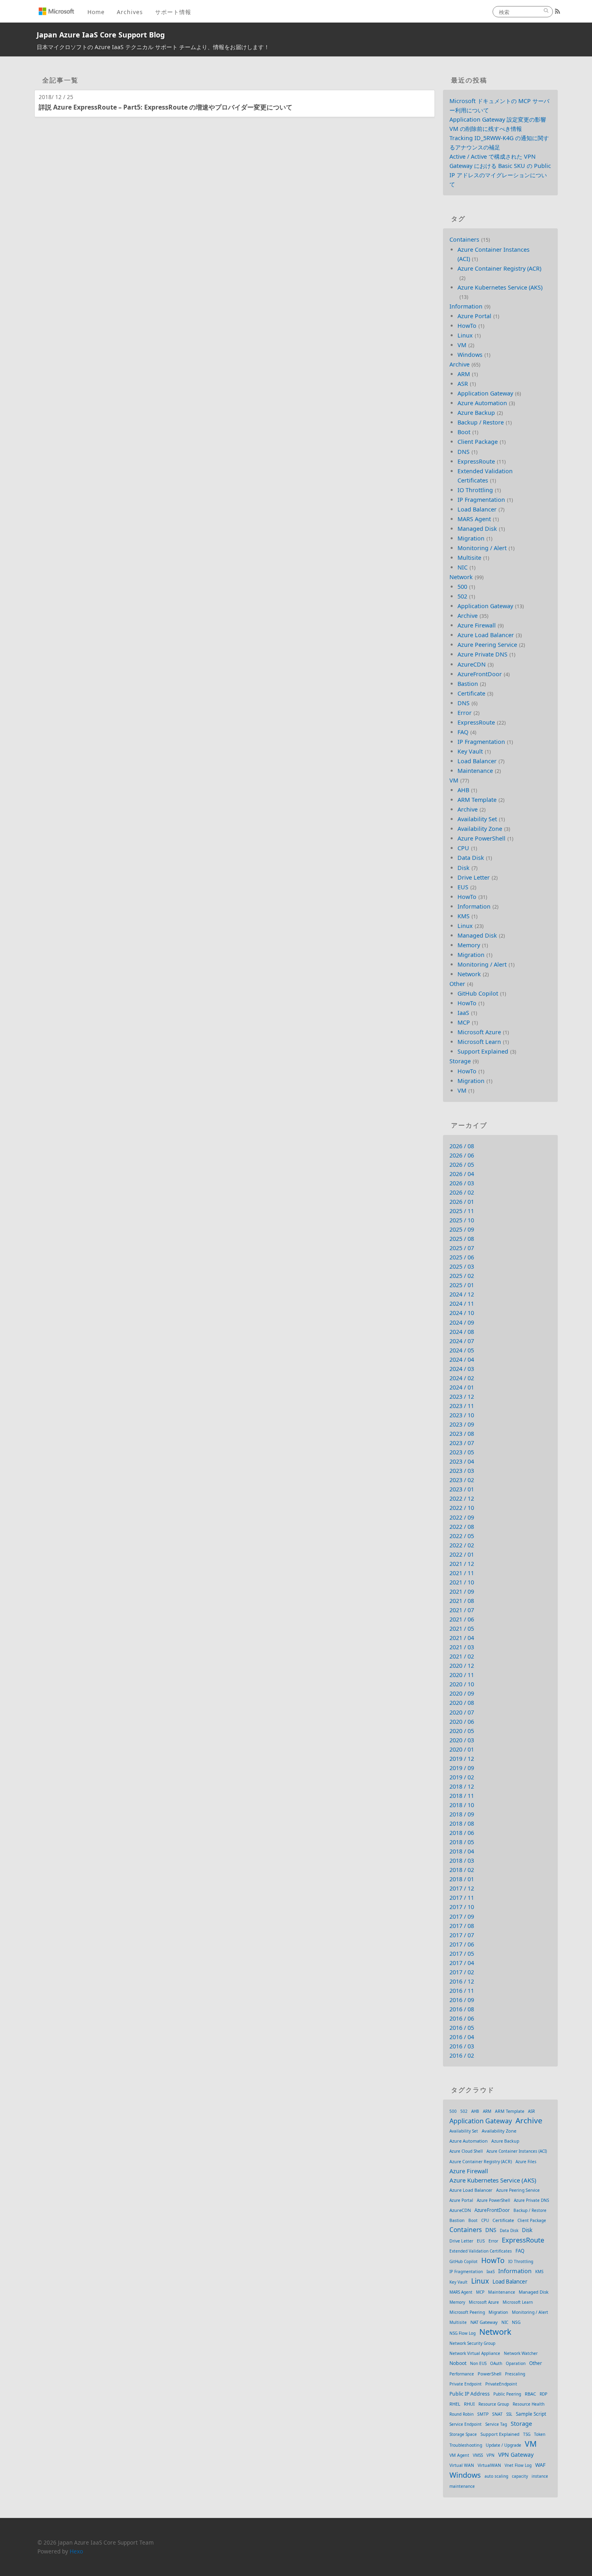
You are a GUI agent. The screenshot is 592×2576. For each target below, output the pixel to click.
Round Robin (462, 2414)
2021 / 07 (462, 1610)
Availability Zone (480, 829)
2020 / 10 (462, 1684)
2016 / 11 (462, 1991)
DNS (464, 452)
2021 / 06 (462, 1619)
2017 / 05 (462, 1954)
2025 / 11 (462, 1211)
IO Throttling (475, 490)
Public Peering (507, 2394)
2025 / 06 (462, 1257)
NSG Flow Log (463, 2333)
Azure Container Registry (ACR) (499, 268)
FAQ (463, 732)
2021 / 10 (462, 1582)
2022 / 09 (462, 1517)
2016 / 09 (462, 2000)
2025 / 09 (462, 1229)
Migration (471, 538)
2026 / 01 (462, 1202)
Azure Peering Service (487, 645)
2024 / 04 (462, 1359)
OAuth (496, 2363)
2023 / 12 (462, 1397)
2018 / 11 (462, 1796)
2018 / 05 (462, 1842)
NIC (463, 567)
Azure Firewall (477, 625)
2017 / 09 (462, 1916)
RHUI (469, 2404)
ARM (464, 374)
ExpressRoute (476, 461)
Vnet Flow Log (518, 2465)
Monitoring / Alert (482, 548)
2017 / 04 (462, 1963)
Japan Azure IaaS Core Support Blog (101, 35)
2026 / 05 (462, 1165)
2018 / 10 (462, 1805)
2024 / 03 (462, 1369)
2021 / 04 (462, 1638)
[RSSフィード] (558, 11)
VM (462, 345)
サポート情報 (173, 12)
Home (96, 12)
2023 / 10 (462, 1415)
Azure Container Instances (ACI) (517, 2151)
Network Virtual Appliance (475, 2353)
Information (466, 306)
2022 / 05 (462, 1536)
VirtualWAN (489, 2465)
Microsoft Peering (467, 2312)
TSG (527, 2434)
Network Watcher (521, 2353)
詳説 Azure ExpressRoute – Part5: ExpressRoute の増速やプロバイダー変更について (166, 107)
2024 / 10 (462, 1313)
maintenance (462, 2486)
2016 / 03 (462, 2046)
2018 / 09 (462, 1814)
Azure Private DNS (482, 654)
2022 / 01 (462, 1554)
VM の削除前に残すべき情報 (486, 129)
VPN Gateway (516, 2455)
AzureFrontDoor (480, 674)
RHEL (455, 2404)
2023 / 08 (462, 1434)
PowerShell (490, 2374)
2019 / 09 (462, 1768)
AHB (463, 790)
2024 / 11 (462, 1304)
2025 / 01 (462, 1285)
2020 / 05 (462, 1731)
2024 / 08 (462, 1332)
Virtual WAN (462, 2465)
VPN (491, 2455)
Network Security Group (472, 2343)
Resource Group (494, 2404)
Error (465, 713)
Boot (464, 432)
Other (457, 984)
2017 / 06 (462, 1944)
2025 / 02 (462, 1276)
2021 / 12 (462, 1564)
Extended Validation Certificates (481, 2251)
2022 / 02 (462, 1545)
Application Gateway (485, 393)
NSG (516, 2322)
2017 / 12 (462, 1888)
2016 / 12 (462, 1981)
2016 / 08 (462, 2009)
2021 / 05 (462, 1629)
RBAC (530, 2394)
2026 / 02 (462, 1192)
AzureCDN (472, 664)
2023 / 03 (462, 1471)
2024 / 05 (462, 1350)
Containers (464, 239)
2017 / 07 (462, 1935)
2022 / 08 (462, 1527)
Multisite (469, 558)
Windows (470, 355)
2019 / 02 (462, 1777)
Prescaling (515, 2374)
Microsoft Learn (479, 1042)
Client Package (478, 442)
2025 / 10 (462, 1220)
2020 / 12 (462, 1666)
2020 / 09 (462, 1693)
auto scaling (496, 2476)
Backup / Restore (481, 422)
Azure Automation (482, 403)
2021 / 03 (462, 1647)
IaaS (463, 1013)
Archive (460, 364)
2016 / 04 (462, 2037)
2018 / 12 (462, 1786)
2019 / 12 (462, 1759)
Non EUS (478, 2363)
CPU (463, 848)
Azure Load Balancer (486, 635)
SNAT (497, 2414)
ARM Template (477, 800)
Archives (130, 12)
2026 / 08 (462, 1146)
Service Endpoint (466, 2424)
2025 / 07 (462, 1248)
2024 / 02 (462, 1378)
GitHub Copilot (478, 993)
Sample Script (531, 2414)
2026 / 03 (462, 1183)
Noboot (458, 2363)
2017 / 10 (462, 1907)
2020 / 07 (462, 1712)
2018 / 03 (462, 1861)
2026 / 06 (462, 1155)
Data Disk (471, 858)
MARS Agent (474, 519)
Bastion (468, 684)
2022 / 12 (462, 1498)
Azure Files (526, 2162)
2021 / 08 (462, 1601)
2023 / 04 (462, 1461)
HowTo (467, 326)
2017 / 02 (462, 1972)
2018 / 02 (462, 1870)
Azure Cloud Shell (466, 2151)
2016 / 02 (462, 2055)
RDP (543, 2394)
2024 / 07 (462, 1341)
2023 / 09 (462, 1424)
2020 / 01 (462, 1749)
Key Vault (470, 751)
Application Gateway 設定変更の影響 (498, 119)
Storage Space (463, 2434)
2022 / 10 (462, 1508)
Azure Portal (474, 316)
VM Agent (459, 2455)
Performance (462, 2374)
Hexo (76, 2551)
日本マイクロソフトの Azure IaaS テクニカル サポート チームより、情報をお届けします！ (153, 47)
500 (462, 587)
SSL (509, 2414)
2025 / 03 (462, 1266)
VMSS (478, 2455)
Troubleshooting (466, 2445)
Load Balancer (477, 509)
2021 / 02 (462, 1656)
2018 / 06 (462, 1833)
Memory (469, 945)
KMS (464, 916)
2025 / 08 (462, 1239)
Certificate (471, 693)
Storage (460, 1061)
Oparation (516, 2363)
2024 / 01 (462, 1387)
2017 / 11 (462, 1898)
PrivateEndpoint (501, 2384)
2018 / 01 (462, 1879)
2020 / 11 (462, 1675)
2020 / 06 (462, 1722)
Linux (465, 335)
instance (540, 2476)
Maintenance (475, 771)
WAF (540, 2465)
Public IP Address (470, 2394)
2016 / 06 (462, 2018)
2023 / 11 (462, 1406)
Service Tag (496, 2424)
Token (540, 2434)
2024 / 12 (462, 1294)
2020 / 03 (462, 1740)
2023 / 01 (462, 1489)
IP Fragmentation (481, 500)
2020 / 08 (462, 1703)
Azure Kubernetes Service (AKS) (500, 287)
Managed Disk (477, 529)
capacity (520, 2476)
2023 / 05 (462, 1452)
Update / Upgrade (503, 2445)
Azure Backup (476, 413)
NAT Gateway (484, 2322)
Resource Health (529, 2404)
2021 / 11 (462, 1573)
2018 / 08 (462, 1823)
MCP (464, 1022)
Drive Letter (474, 877)
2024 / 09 (462, 1322)
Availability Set (477, 819)
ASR (463, 384)
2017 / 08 (462, 1926)
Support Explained (483, 1051)
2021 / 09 (462, 1591)
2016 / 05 (462, 2028)
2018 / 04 (462, 1851)
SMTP (483, 2414)
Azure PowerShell (481, 838)
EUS (463, 887)
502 (462, 596)
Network (461, 577)
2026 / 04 (462, 1174)
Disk (464, 868)
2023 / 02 (462, 1480)
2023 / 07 (462, 1443)
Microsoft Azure (479, 1032)
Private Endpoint (466, 2384)
